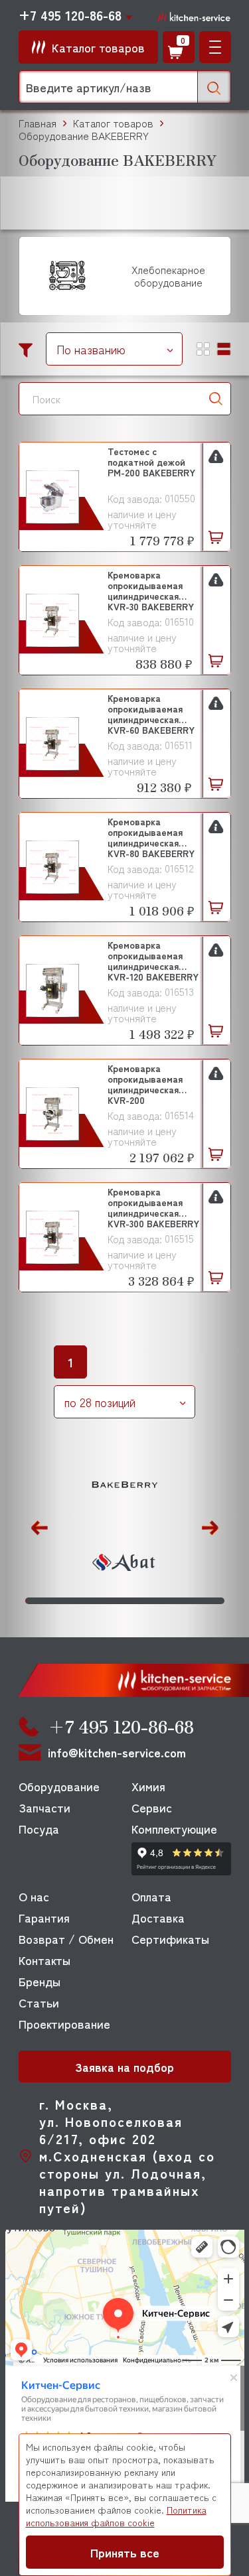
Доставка (158, 1917)
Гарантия (44, 1917)
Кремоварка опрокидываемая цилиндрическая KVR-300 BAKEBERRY (153, 1207)
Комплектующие (174, 1828)
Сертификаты (170, 1938)
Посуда (39, 1828)
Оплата (151, 1896)
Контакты (44, 1960)
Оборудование (59, 1786)
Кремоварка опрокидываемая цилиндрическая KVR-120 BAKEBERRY (153, 960)
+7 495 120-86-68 (70, 15)
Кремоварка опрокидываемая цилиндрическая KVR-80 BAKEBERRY (151, 837)
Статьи (39, 2002)
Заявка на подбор (124, 2067)
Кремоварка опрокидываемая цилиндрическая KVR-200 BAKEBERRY (145, 1084)
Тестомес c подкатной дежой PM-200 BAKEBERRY (151, 462)
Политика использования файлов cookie (116, 2516)
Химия (148, 1786)
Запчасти (44, 1807)
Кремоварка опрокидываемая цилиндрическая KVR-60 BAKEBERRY (151, 713)
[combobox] (114, 349)
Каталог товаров (113, 123)
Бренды (40, 1981)
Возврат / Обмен (66, 1938)
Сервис (152, 1807)
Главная (38, 123)
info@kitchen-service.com (117, 1752)
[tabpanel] (125, 1525)
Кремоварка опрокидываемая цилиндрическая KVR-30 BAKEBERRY (151, 590)
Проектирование (64, 2023)
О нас (34, 1896)
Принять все (125, 2552)
